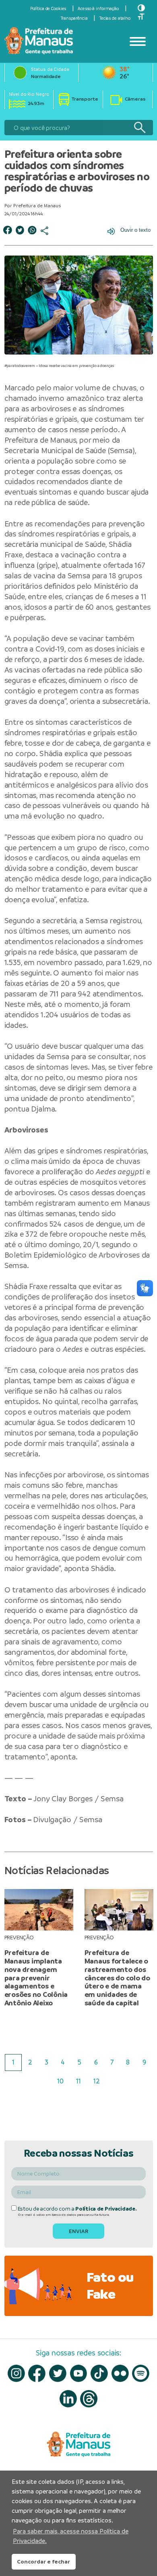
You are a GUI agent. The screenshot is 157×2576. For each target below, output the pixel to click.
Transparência (74, 18)
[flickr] (120, 2373)
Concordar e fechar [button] (43, 2562)
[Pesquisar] (139, 128)
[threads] (89, 2399)
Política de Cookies (48, 8)
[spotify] (141, 2373)
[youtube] (79, 2373)
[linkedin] (68, 2399)
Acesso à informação (98, 8)
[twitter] (58, 2373)
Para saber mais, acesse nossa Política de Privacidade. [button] (71, 2536)
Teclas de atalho (115, 18)
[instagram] (16, 2373)
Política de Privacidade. (106, 2209)
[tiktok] (99, 2373)
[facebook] (37, 2373)
